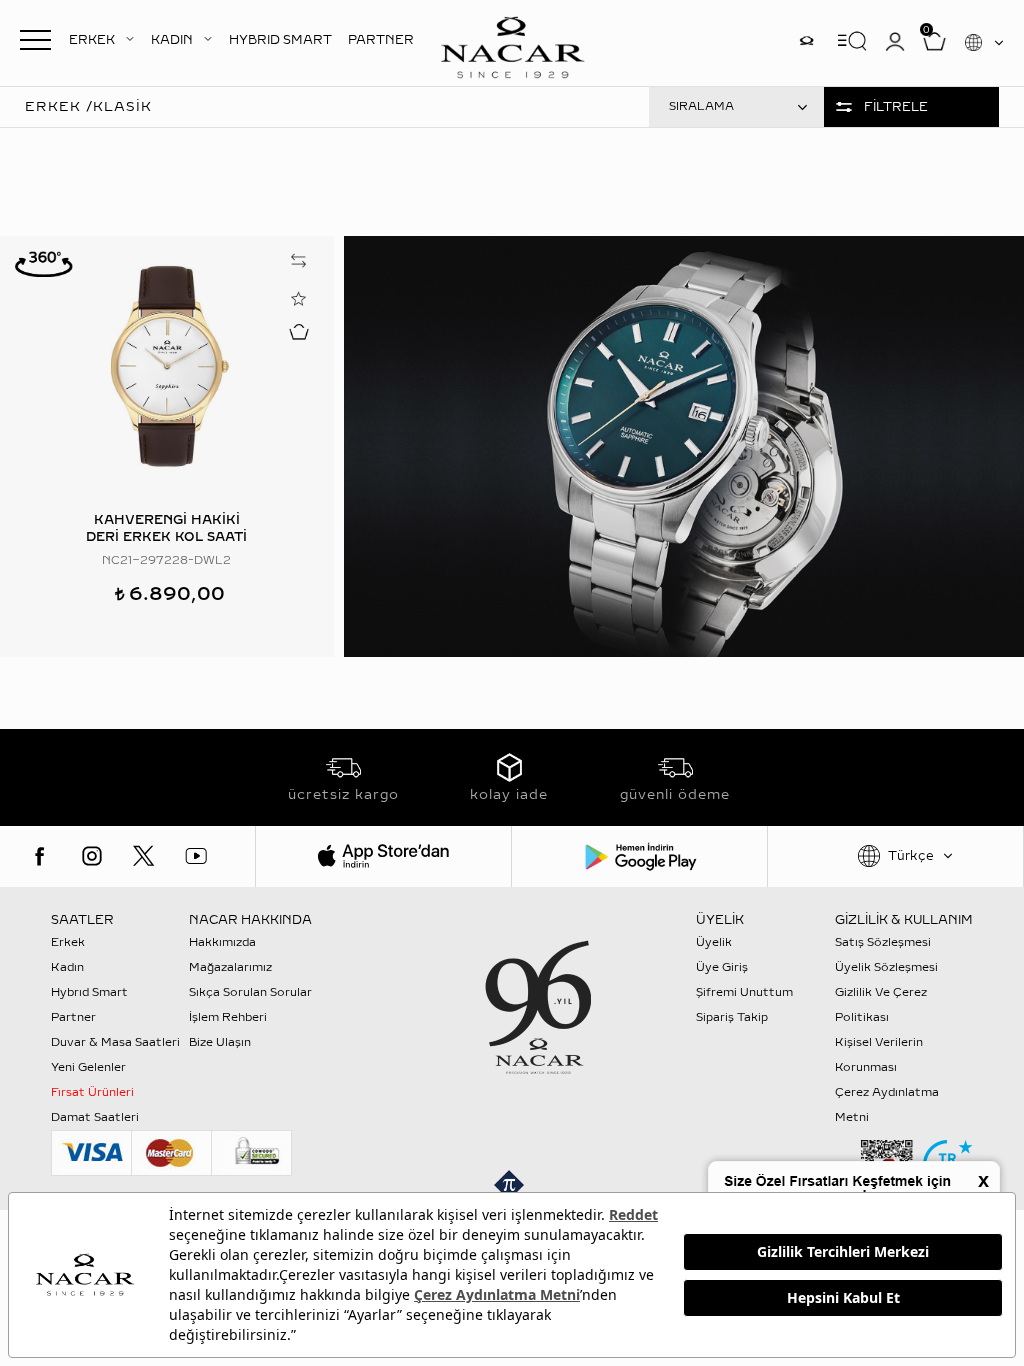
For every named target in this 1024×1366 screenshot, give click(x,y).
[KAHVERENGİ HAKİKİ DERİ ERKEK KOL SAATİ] (167, 366)
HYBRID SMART (280, 40)
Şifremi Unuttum (744, 992)
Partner (73, 1017)
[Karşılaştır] (299, 260)
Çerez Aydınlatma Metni (887, 1105)
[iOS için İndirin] (383, 856)
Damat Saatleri (95, 1117)
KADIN (172, 40)
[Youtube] (196, 856)
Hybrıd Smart (89, 992)
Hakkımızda (222, 942)
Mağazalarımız (230, 967)
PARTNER (381, 40)
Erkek (68, 942)
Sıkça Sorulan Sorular (250, 992)
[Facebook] (40, 856)
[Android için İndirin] (639, 856)
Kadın (67, 967)
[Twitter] (144, 856)
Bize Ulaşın (220, 1042)
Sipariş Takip (732, 1017)
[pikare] (512, 1185)
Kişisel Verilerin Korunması (879, 1055)
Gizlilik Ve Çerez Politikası (881, 1005)
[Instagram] (92, 856)
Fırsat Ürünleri (92, 1092)
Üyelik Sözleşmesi (886, 967)
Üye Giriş (722, 967)
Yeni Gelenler (88, 1067)
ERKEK (92, 40)
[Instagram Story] (806, 40)
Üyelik (714, 942)
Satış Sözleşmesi (883, 942)
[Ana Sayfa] (512, 45)
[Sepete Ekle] (299, 331)
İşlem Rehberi (228, 1017)
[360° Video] (44, 263)
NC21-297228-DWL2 (166, 560)
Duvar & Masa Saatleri (115, 1042)
